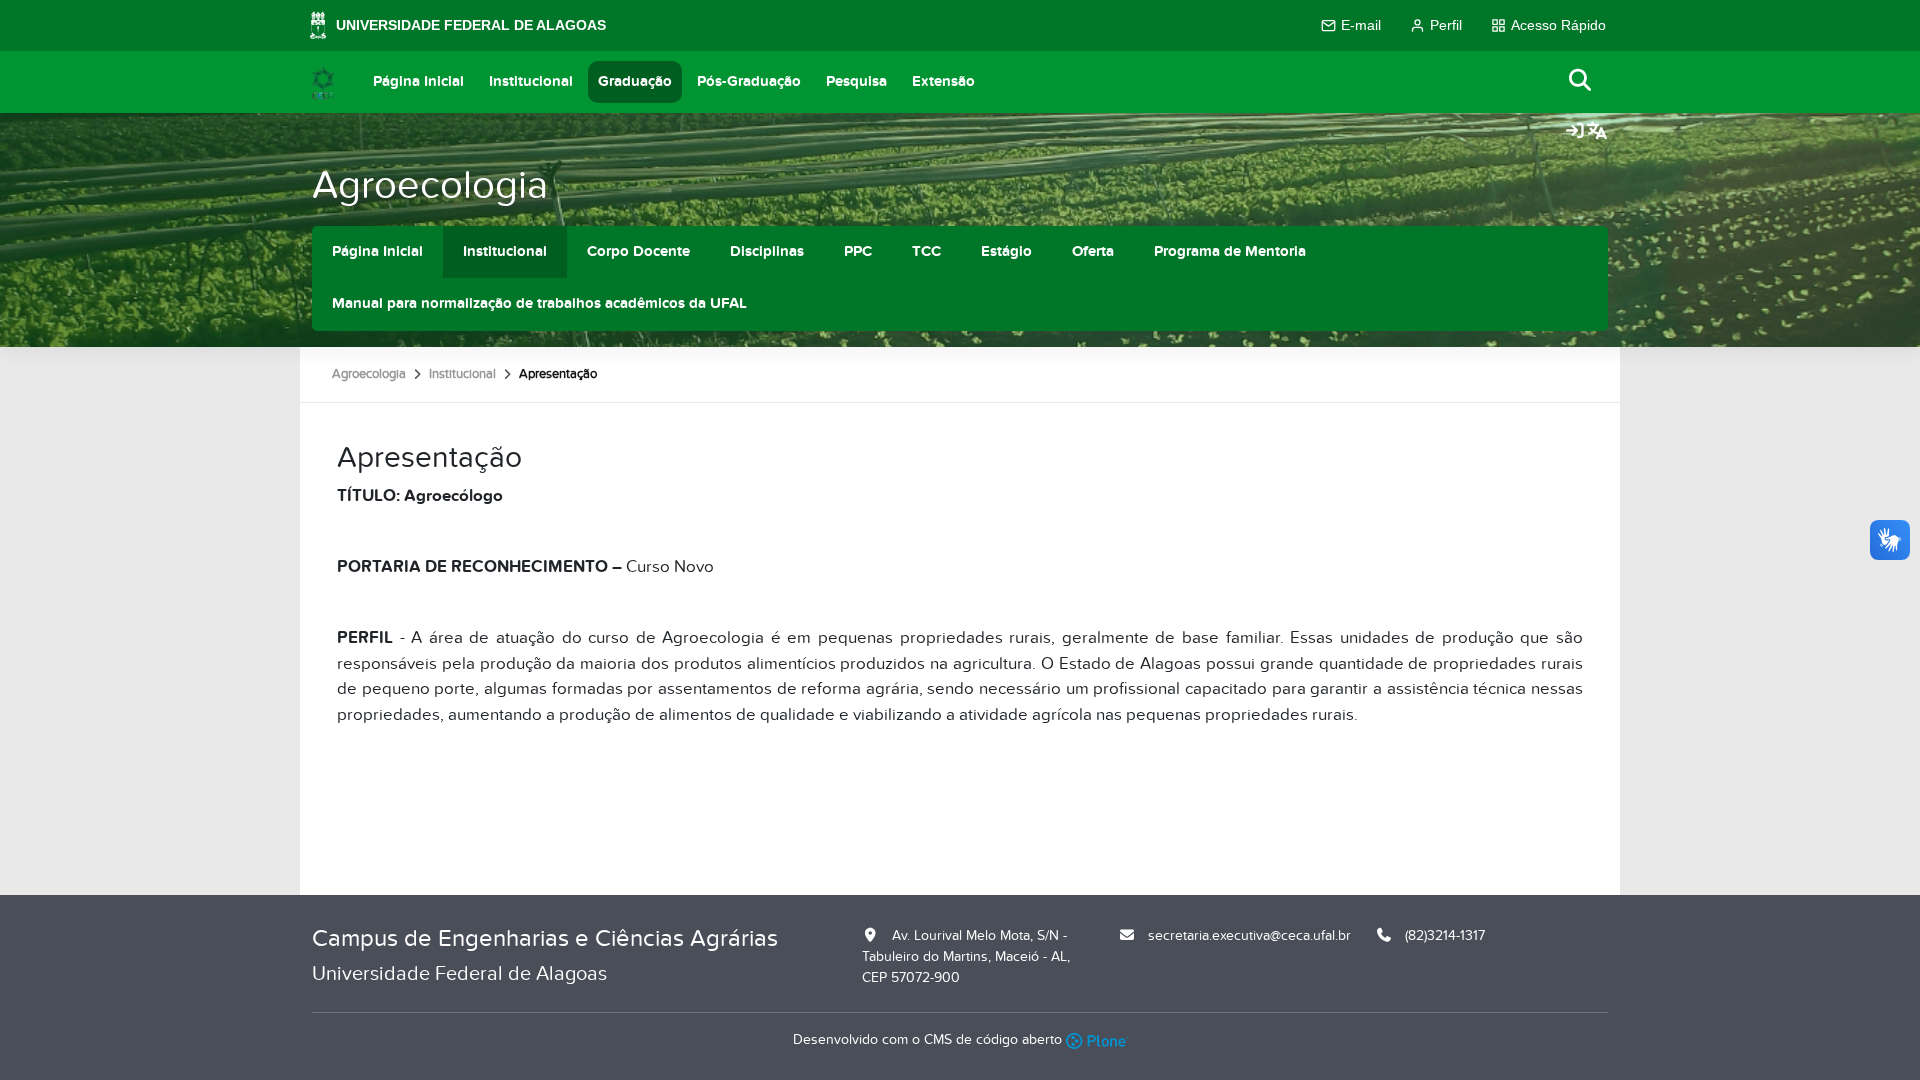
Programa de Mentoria (1230, 251)
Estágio (1006, 251)
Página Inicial (418, 81)
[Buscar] (1581, 81)
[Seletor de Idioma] (1597, 132)
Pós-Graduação (749, 81)
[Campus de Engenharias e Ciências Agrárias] (323, 82)
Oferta (1093, 251)
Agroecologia (430, 185)
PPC (858, 251)
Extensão (943, 81)
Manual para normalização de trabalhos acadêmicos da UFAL (539, 303)
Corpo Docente (638, 251)
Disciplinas (767, 251)
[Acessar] (1575, 132)
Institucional (531, 81)
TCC (926, 251)
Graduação (635, 81)
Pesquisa (856, 81)
